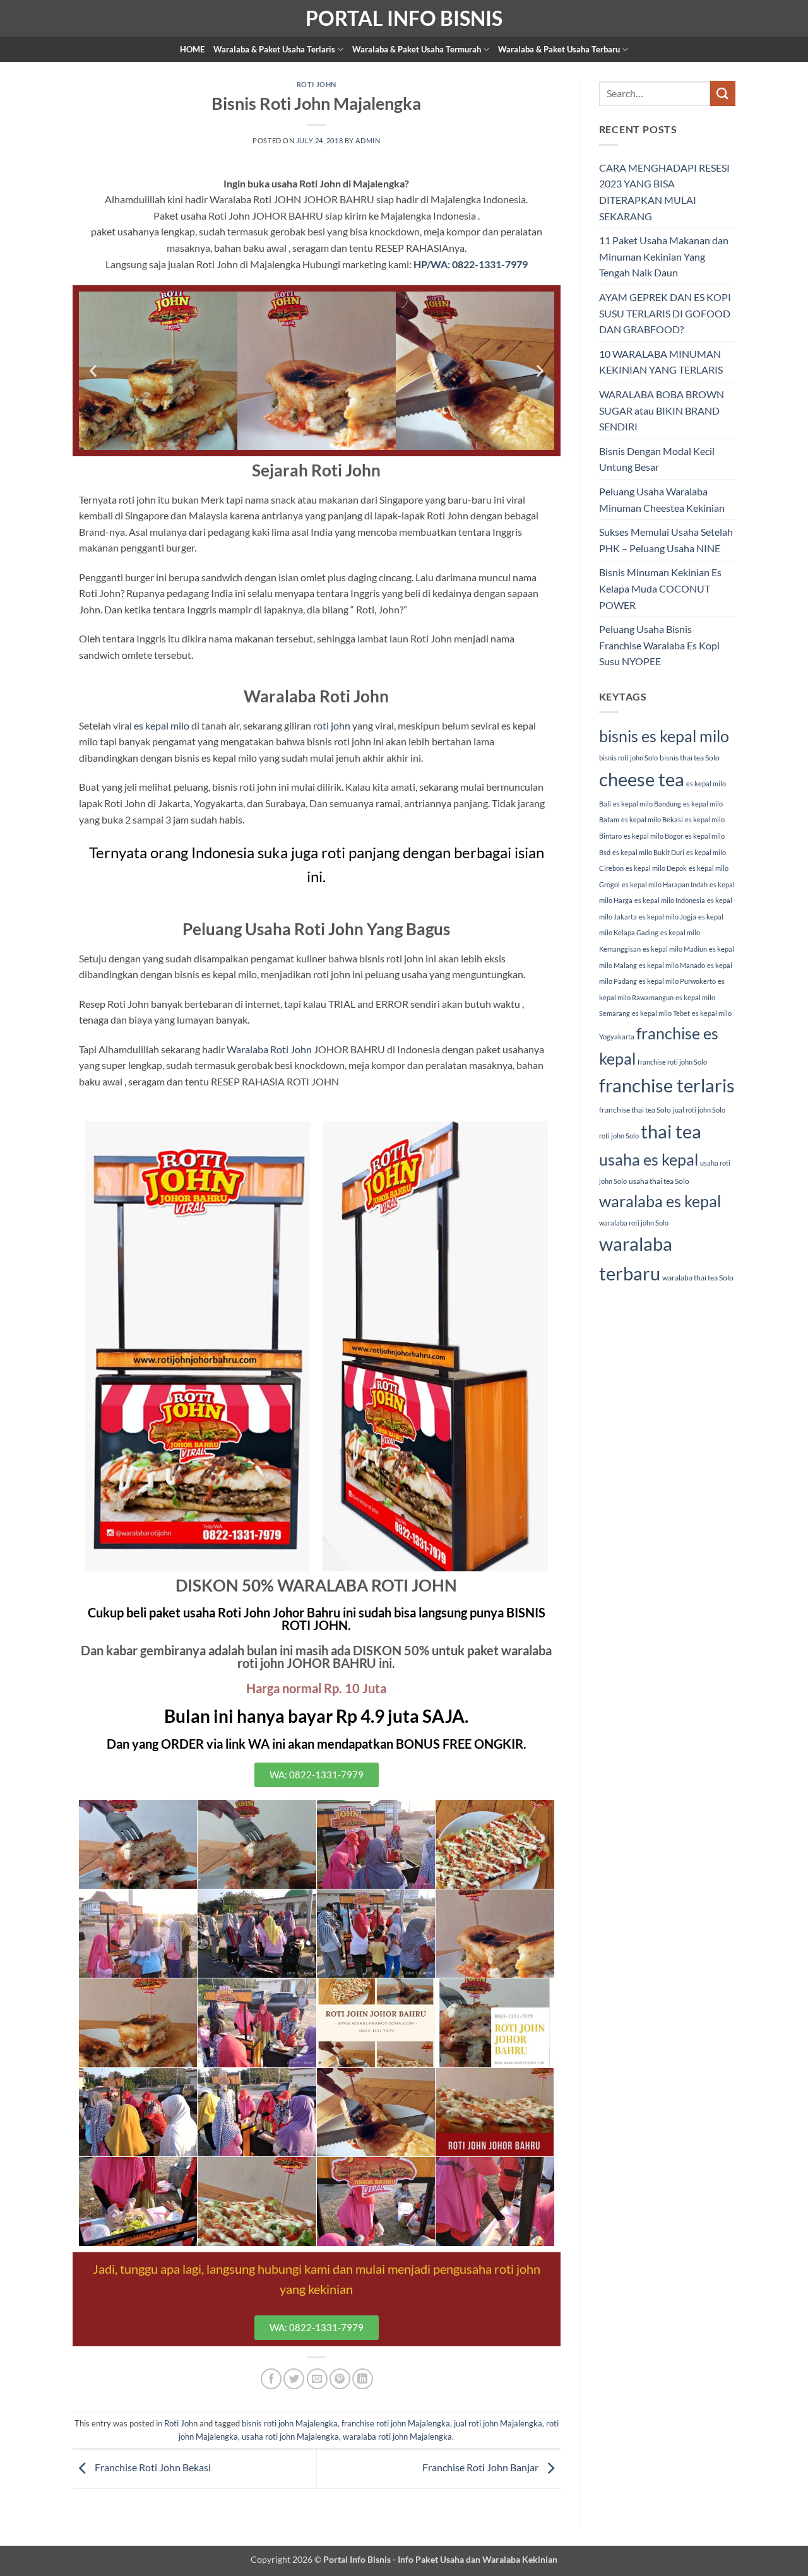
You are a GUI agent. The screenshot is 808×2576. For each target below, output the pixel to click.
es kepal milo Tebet (661, 1013)
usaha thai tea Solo (659, 1181)
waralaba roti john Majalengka (397, 2437)
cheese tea (642, 779)
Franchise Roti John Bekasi (152, 2468)
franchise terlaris (667, 1085)
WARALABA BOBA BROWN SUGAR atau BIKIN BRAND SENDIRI (662, 410)
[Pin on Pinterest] (340, 2379)
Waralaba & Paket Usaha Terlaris (274, 49)
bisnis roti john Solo (628, 758)
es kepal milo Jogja (668, 917)
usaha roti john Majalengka (290, 2437)
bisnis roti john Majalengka (290, 2423)
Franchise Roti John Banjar (481, 2468)
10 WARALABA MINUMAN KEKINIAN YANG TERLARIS (661, 362)
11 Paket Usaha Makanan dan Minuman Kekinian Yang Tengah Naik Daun (664, 256)
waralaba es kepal (660, 1201)
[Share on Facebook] (271, 2379)
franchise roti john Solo (672, 1062)
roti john (332, 725)
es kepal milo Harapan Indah (665, 884)
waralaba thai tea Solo (698, 1278)
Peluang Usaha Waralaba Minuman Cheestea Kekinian (662, 499)
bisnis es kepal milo (664, 736)
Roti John (317, 84)
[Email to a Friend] (317, 2379)
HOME (192, 49)
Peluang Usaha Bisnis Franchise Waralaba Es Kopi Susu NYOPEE (659, 645)
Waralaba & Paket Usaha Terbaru (559, 49)
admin (368, 140)
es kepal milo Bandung (647, 804)
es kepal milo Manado (672, 965)
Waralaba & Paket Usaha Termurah (417, 49)
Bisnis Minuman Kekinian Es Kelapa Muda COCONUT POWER (660, 588)
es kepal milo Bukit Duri (648, 852)
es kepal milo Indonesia (670, 900)
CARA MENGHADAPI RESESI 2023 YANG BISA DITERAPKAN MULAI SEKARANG (664, 192)
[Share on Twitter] (294, 2379)
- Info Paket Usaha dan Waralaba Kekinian (474, 2559)
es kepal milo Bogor (653, 836)
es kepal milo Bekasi (652, 819)
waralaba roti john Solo (634, 1223)
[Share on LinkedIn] (363, 2379)
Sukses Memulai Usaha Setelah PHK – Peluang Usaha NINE (666, 540)
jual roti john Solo (699, 1110)
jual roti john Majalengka (498, 2423)
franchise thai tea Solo (635, 1110)
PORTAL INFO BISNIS (404, 18)
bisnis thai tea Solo (690, 758)
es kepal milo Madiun (675, 949)
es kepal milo (162, 725)
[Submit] (723, 93)
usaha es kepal (649, 1159)
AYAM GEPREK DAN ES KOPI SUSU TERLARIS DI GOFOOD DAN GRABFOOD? (665, 313)
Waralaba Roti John (269, 1049)
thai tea (671, 1131)
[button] (93, 371)
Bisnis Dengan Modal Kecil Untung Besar (657, 459)
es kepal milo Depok (656, 868)
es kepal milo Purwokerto (677, 981)
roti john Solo (619, 1136)
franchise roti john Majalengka (396, 2423)
